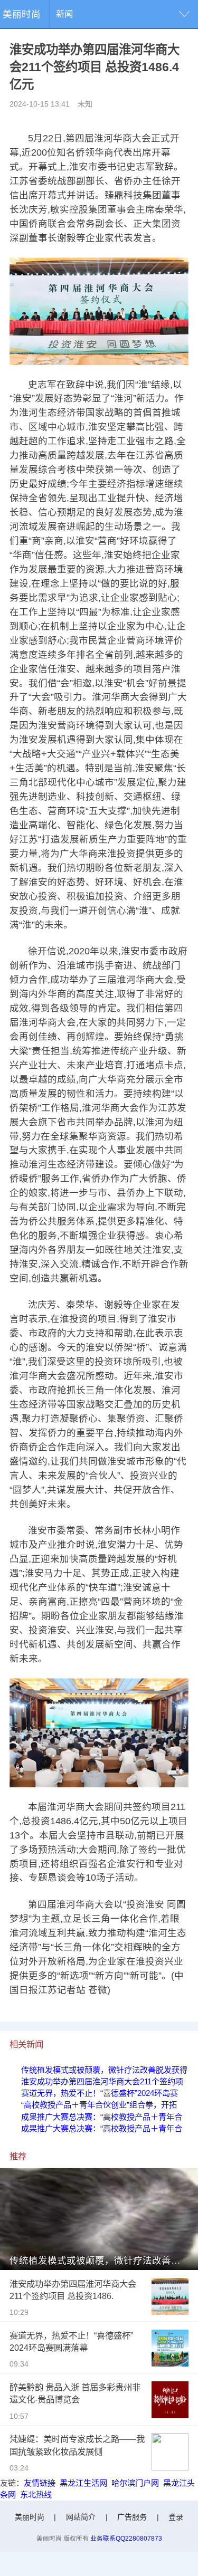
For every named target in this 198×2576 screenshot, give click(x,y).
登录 (176, 2517)
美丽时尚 (22, 14)
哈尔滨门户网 (135, 2483)
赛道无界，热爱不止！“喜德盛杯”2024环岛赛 (100, 2093)
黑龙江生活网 (83, 2483)
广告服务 (132, 2517)
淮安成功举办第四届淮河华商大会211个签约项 (102, 2081)
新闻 (64, 14)
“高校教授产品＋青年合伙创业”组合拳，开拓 (99, 2105)
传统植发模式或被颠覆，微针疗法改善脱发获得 (104, 2070)
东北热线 (36, 2494)
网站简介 (81, 2517)
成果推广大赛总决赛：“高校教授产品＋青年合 (102, 2117)
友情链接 (40, 2483)
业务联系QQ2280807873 (126, 2538)
